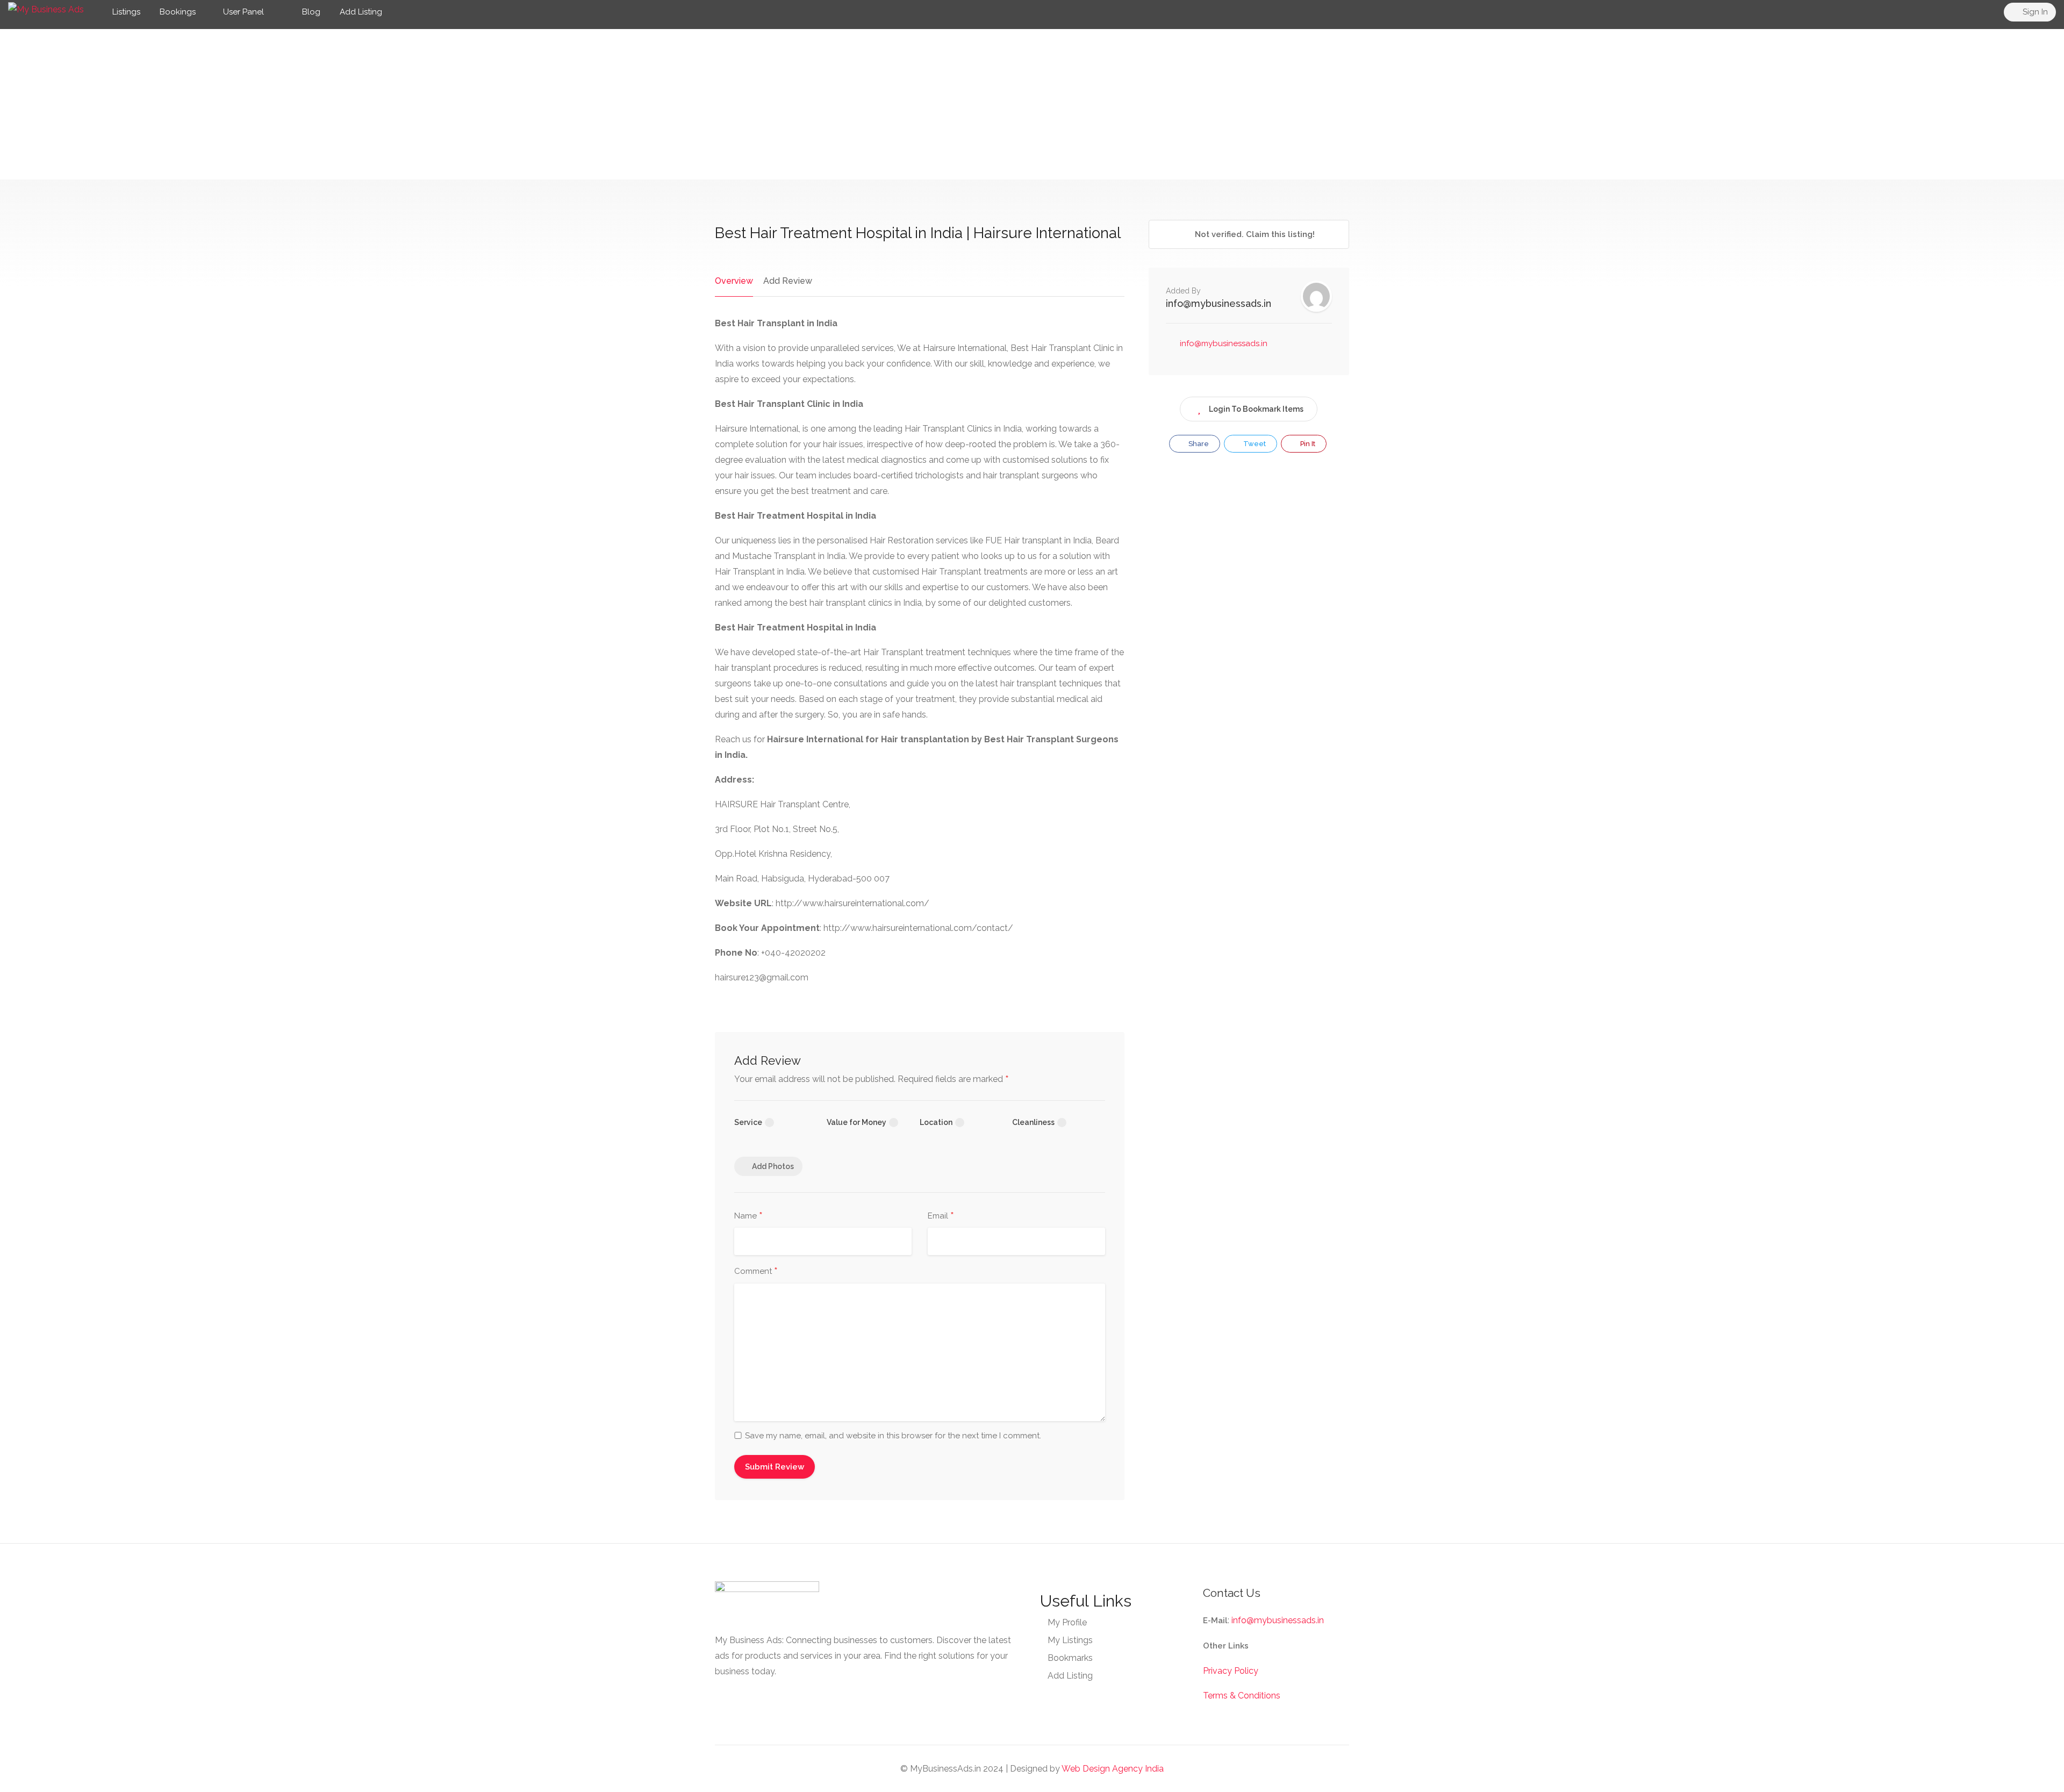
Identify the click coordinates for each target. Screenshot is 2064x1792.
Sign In (2034, 12)
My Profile (1067, 1622)
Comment (756, 1272)
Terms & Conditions (1242, 1696)
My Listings (1070, 1640)
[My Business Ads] (46, 9)
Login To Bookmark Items (1256, 409)
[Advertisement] (1032, 104)
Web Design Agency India (1113, 1769)
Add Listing (361, 12)
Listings (126, 12)
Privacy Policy (1231, 1671)
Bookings (178, 12)
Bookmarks (1070, 1658)
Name (748, 1216)
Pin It (1307, 444)
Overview (734, 281)
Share (1198, 444)
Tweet (1254, 444)
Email (941, 1216)
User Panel (243, 12)
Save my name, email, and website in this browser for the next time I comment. (893, 1436)
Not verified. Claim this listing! (1254, 234)
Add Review (788, 281)
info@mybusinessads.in (1219, 303)
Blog (310, 12)
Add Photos (773, 1166)
